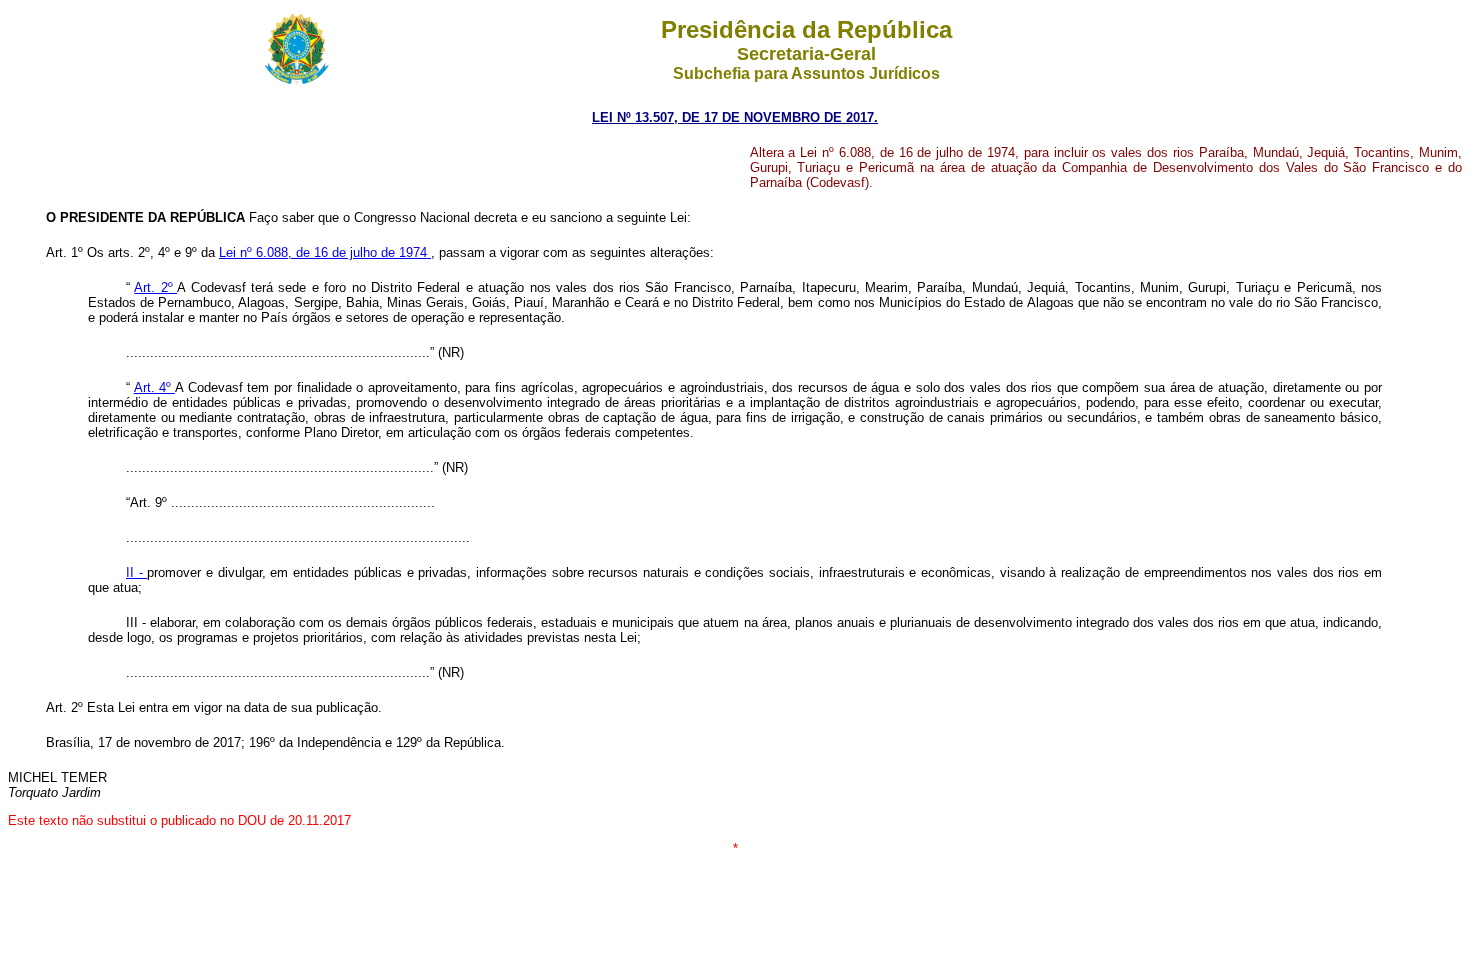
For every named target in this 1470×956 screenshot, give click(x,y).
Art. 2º (155, 287)
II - (136, 572)
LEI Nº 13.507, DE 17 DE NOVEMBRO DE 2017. (735, 117)
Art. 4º (154, 387)
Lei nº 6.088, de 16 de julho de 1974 (325, 252)
